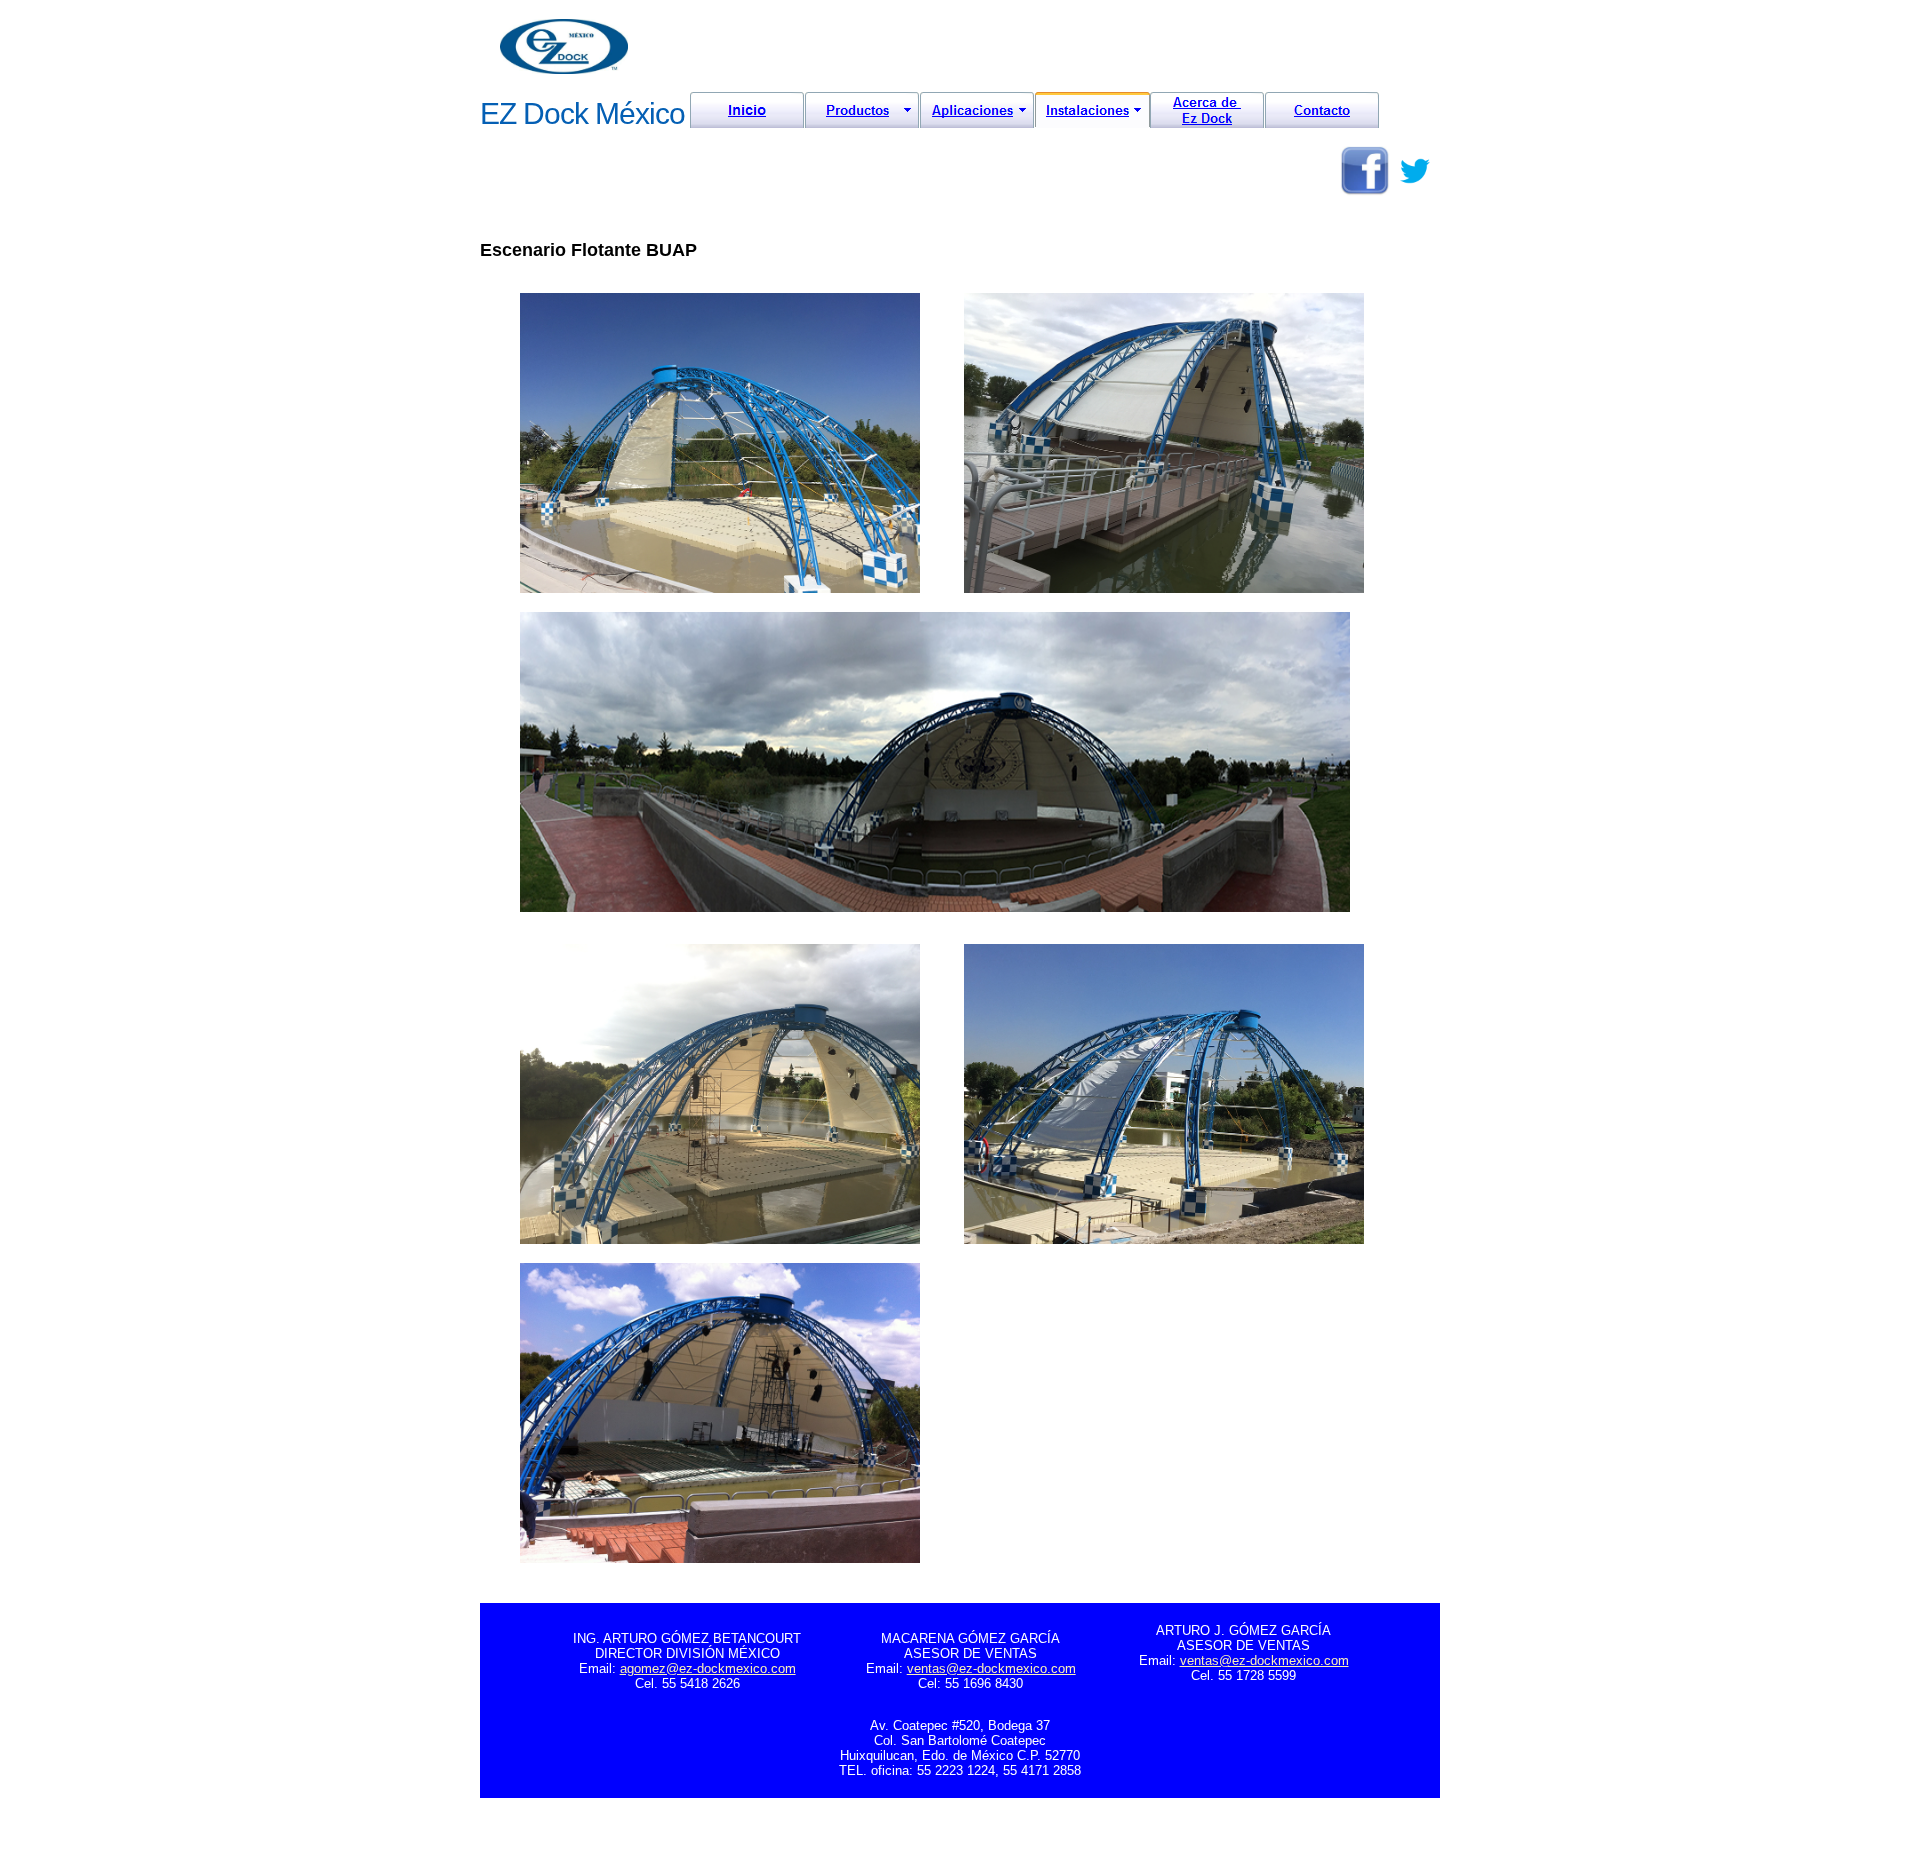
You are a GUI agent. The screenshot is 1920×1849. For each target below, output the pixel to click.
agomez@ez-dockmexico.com (708, 1668)
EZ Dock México (582, 113)
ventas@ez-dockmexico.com (991, 1668)
